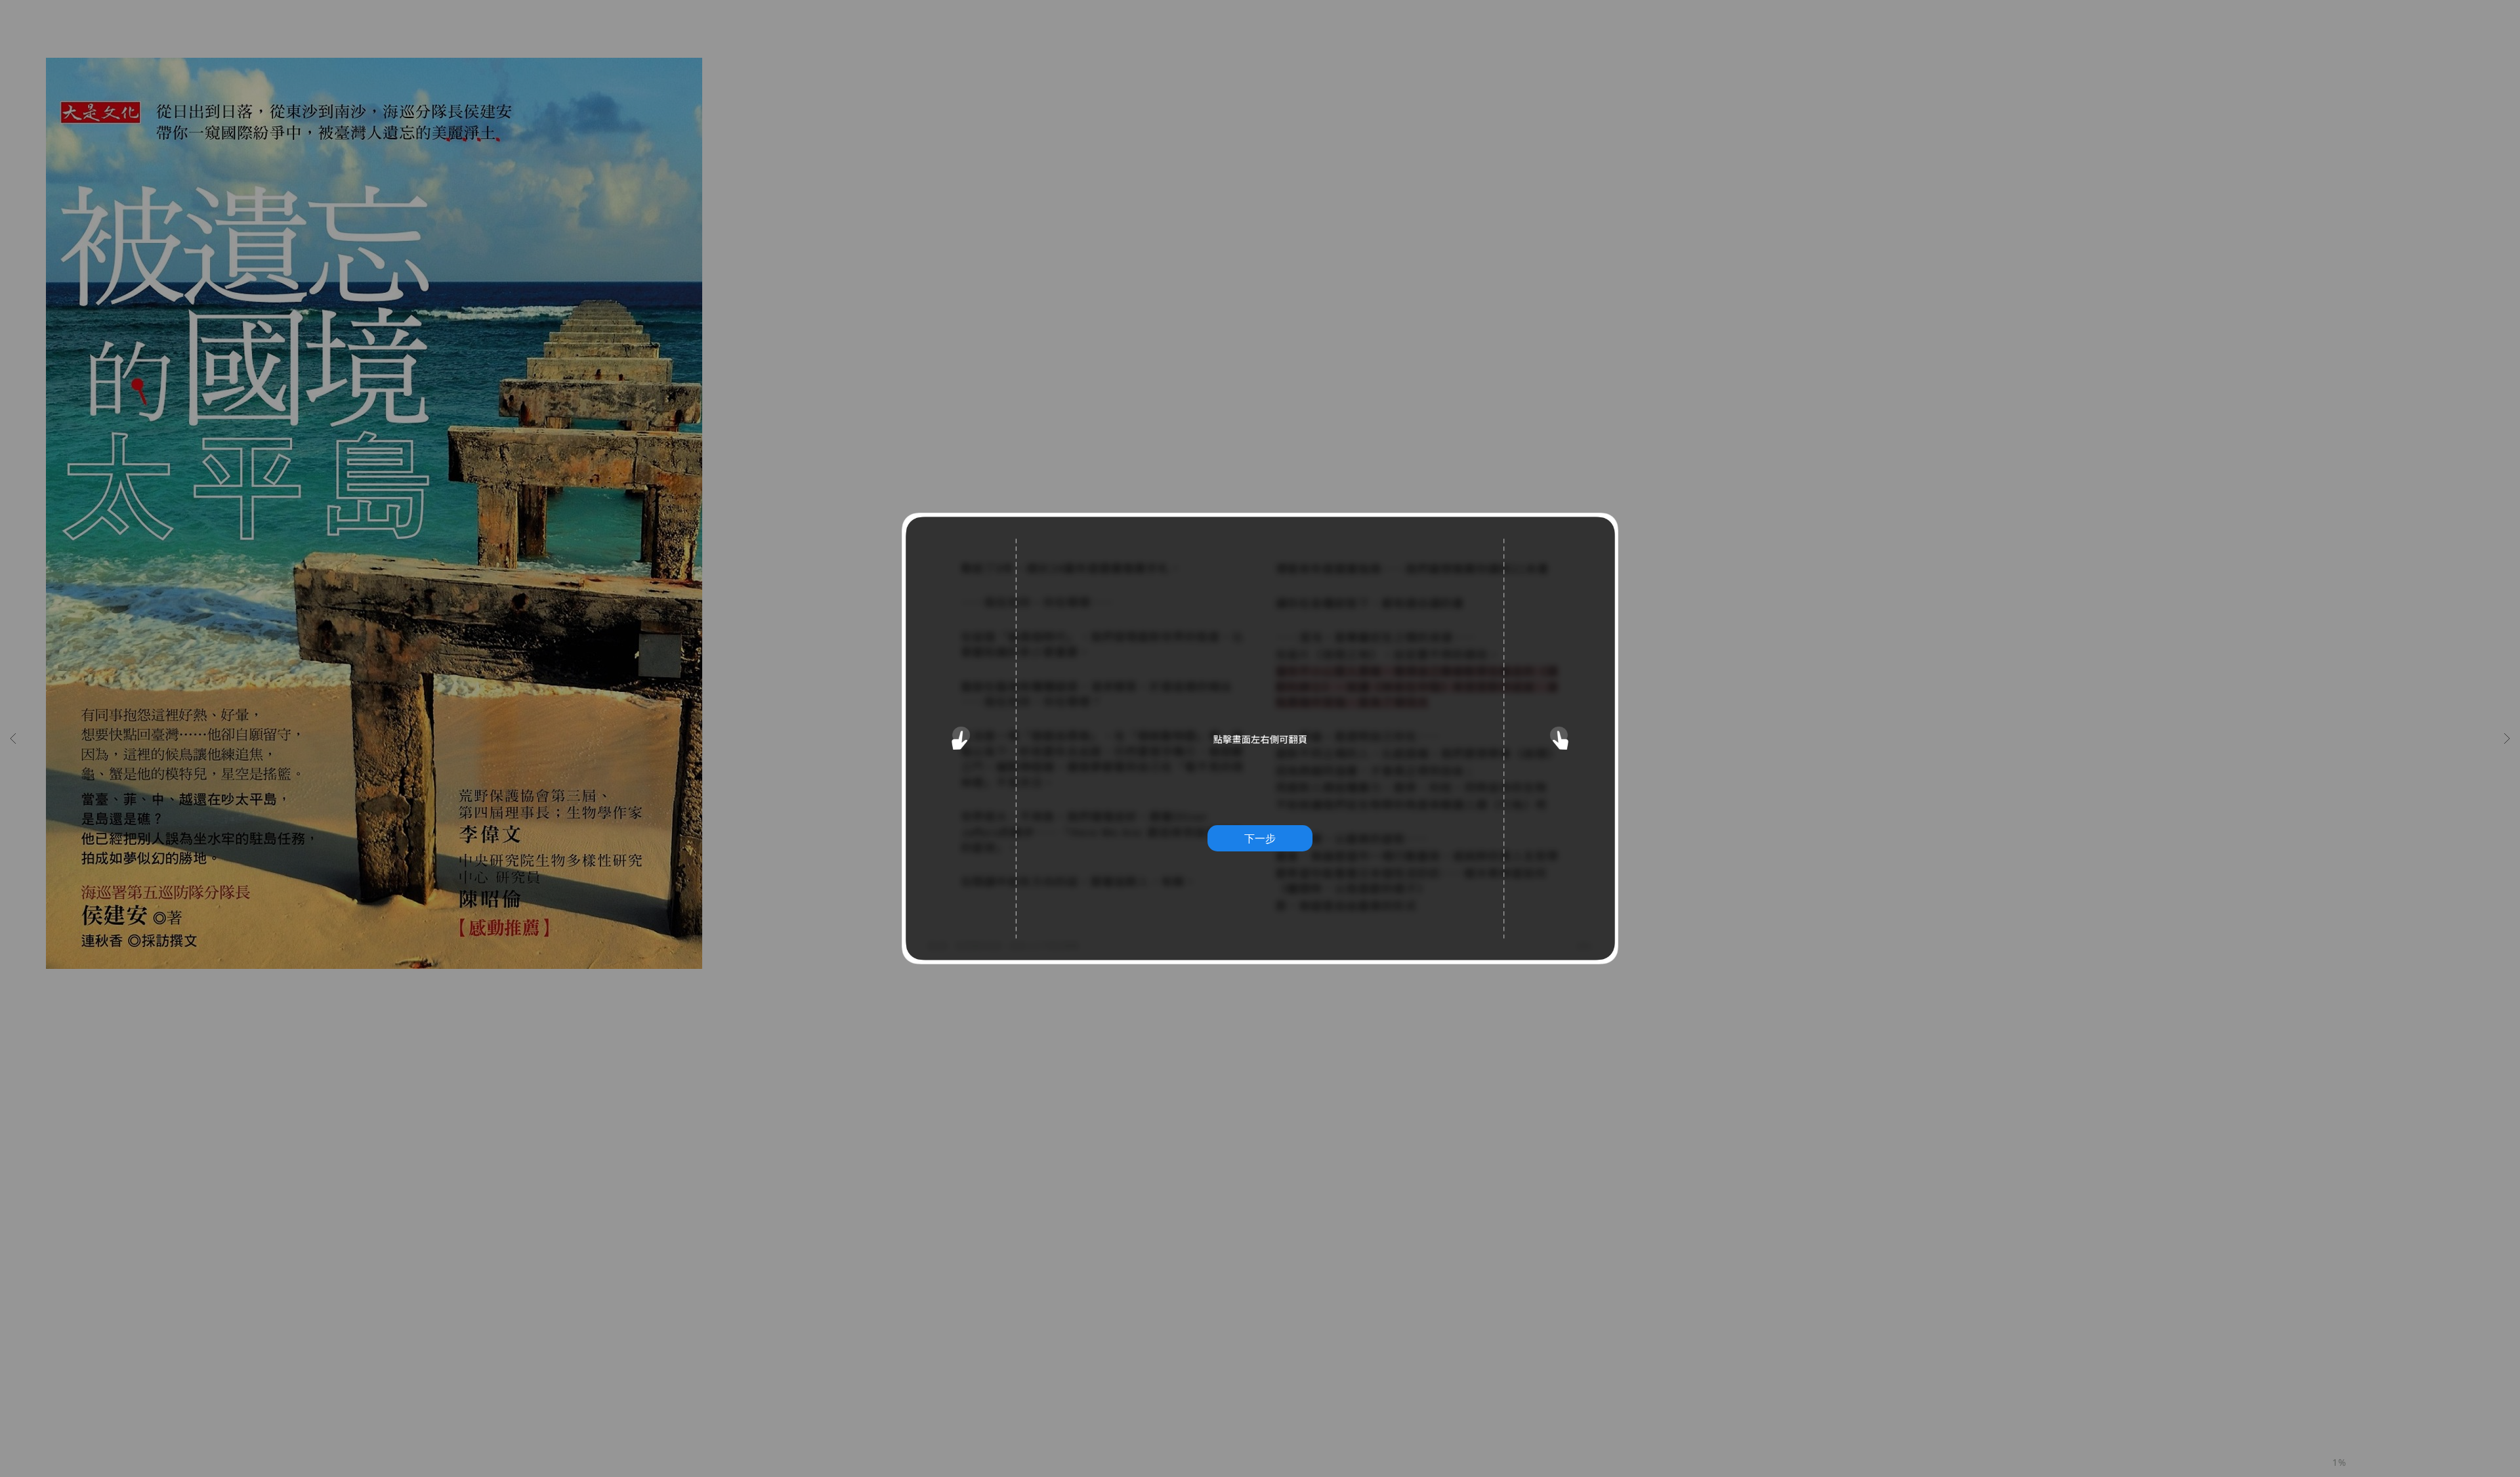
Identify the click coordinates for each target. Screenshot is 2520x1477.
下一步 (1260, 838)
